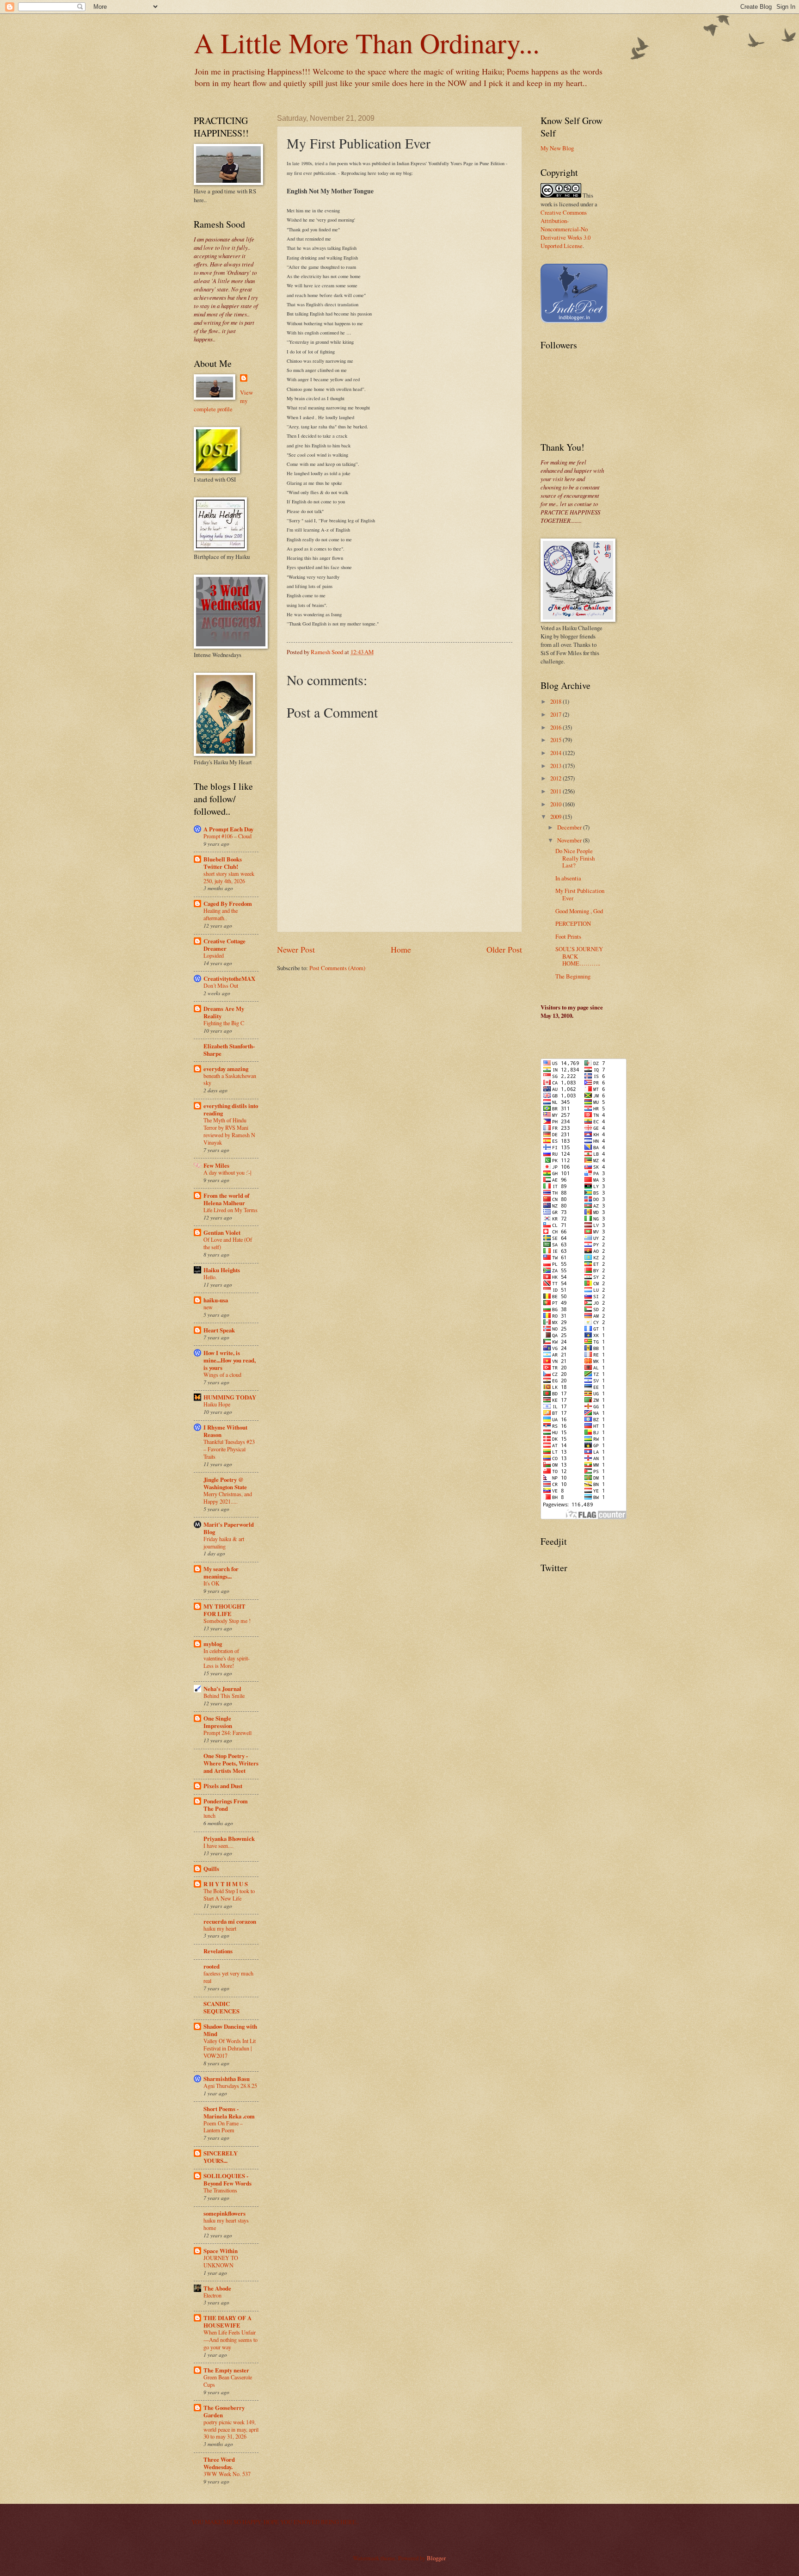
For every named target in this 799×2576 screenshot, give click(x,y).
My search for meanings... (221, 1573)
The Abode (217, 2288)
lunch (209, 1815)
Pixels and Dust (223, 1786)
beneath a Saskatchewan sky (230, 1079)
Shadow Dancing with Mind (230, 2030)
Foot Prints (568, 936)
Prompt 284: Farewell (227, 1733)
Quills (211, 1869)
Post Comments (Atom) (337, 968)
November (570, 840)
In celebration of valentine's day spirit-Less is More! (227, 1658)
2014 (556, 753)
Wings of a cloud (222, 1375)
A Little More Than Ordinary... (367, 43)
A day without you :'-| (227, 1172)
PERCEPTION (573, 923)
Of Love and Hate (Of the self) (228, 1243)
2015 (556, 740)
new (208, 1307)
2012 (556, 778)
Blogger (436, 2558)
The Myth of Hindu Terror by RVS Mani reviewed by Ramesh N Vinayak (229, 1131)
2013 (556, 766)
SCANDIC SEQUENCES (221, 2007)
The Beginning (573, 976)
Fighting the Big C (224, 1023)
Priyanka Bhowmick (229, 1839)
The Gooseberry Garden (224, 2411)
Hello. (210, 1277)
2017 (556, 714)
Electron (212, 2295)
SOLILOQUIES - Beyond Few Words (227, 2180)
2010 (556, 804)
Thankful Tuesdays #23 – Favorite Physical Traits (229, 1449)
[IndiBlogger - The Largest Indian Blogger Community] (574, 321)
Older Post (504, 949)
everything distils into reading (231, 1109)
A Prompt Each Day (228, 829)
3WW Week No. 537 (227, 2474)
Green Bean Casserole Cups (228, 2381)
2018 (556, 701)
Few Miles (216, 1165)
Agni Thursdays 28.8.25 (230, 2086)
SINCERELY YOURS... (221, 2157)
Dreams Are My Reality (224, 1012)
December (570, 827)
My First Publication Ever (580, 894)
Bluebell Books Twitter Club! (223, 863)
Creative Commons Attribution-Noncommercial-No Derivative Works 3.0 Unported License (565, 229)
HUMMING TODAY (230, 1397)
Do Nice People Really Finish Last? (575, 858)
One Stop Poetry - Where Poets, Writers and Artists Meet (231, 1763)
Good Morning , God (579, 911)
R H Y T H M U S (226, 1884)
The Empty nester (226, 2370)
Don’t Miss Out (221, 985)
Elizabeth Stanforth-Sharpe (229, 1050)
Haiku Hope (217, 1404)
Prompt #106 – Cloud (227, 836)
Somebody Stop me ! (227, 1621)
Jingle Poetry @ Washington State (225, 1483)
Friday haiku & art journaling (224, 1542)
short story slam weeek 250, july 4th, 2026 (229, 877)
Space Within (221, 2251)
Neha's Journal (222, 1689)
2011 (556, 791)
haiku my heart (220, 1928)
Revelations (218, 1951)
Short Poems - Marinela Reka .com (229, 2112)
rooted (212, 1966)
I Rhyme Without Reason (225, 1431)
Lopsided (214, 955)
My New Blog (557, 148)
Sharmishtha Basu (227, 2079)
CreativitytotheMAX (229, 978)
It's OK (212, 1583)
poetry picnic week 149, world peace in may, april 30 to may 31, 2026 (231, 2429)
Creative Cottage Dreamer (224, 945)
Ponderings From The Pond (226, 1805)
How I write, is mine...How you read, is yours (230, 1360)
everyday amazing (226, 1069)
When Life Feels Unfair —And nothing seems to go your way (230, 2340)
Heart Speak (219, 1330)
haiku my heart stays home (226, 2224)
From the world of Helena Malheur (226, 1199)
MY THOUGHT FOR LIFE (224, 1610)
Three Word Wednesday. (219, 2463)
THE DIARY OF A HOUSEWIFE (227, 2322)
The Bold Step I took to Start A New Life (229, 1895)
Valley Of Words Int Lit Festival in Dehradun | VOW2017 (230, 2048)
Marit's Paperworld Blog (229, 1528)
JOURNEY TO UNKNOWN (221, 2261)
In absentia (568, 878)
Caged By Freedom (228, 904)
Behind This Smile (224, 1696)
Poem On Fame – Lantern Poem (223, 2127)
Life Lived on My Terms (230, 1210)
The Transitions (220, 2190)
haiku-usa (216, 1300)
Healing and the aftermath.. (221, 914)
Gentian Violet (222, 1232)
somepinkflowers (224, 2213)
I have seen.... (218, 1845)
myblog (213, 1644)
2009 (556, 817)
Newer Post (296, 949)
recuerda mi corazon (230, 1921)
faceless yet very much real (228, 1977)
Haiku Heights (222, 1270)
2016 (556, 727)
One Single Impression (218, 1722)
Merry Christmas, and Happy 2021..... (228, 1498)
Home (401, 949)
